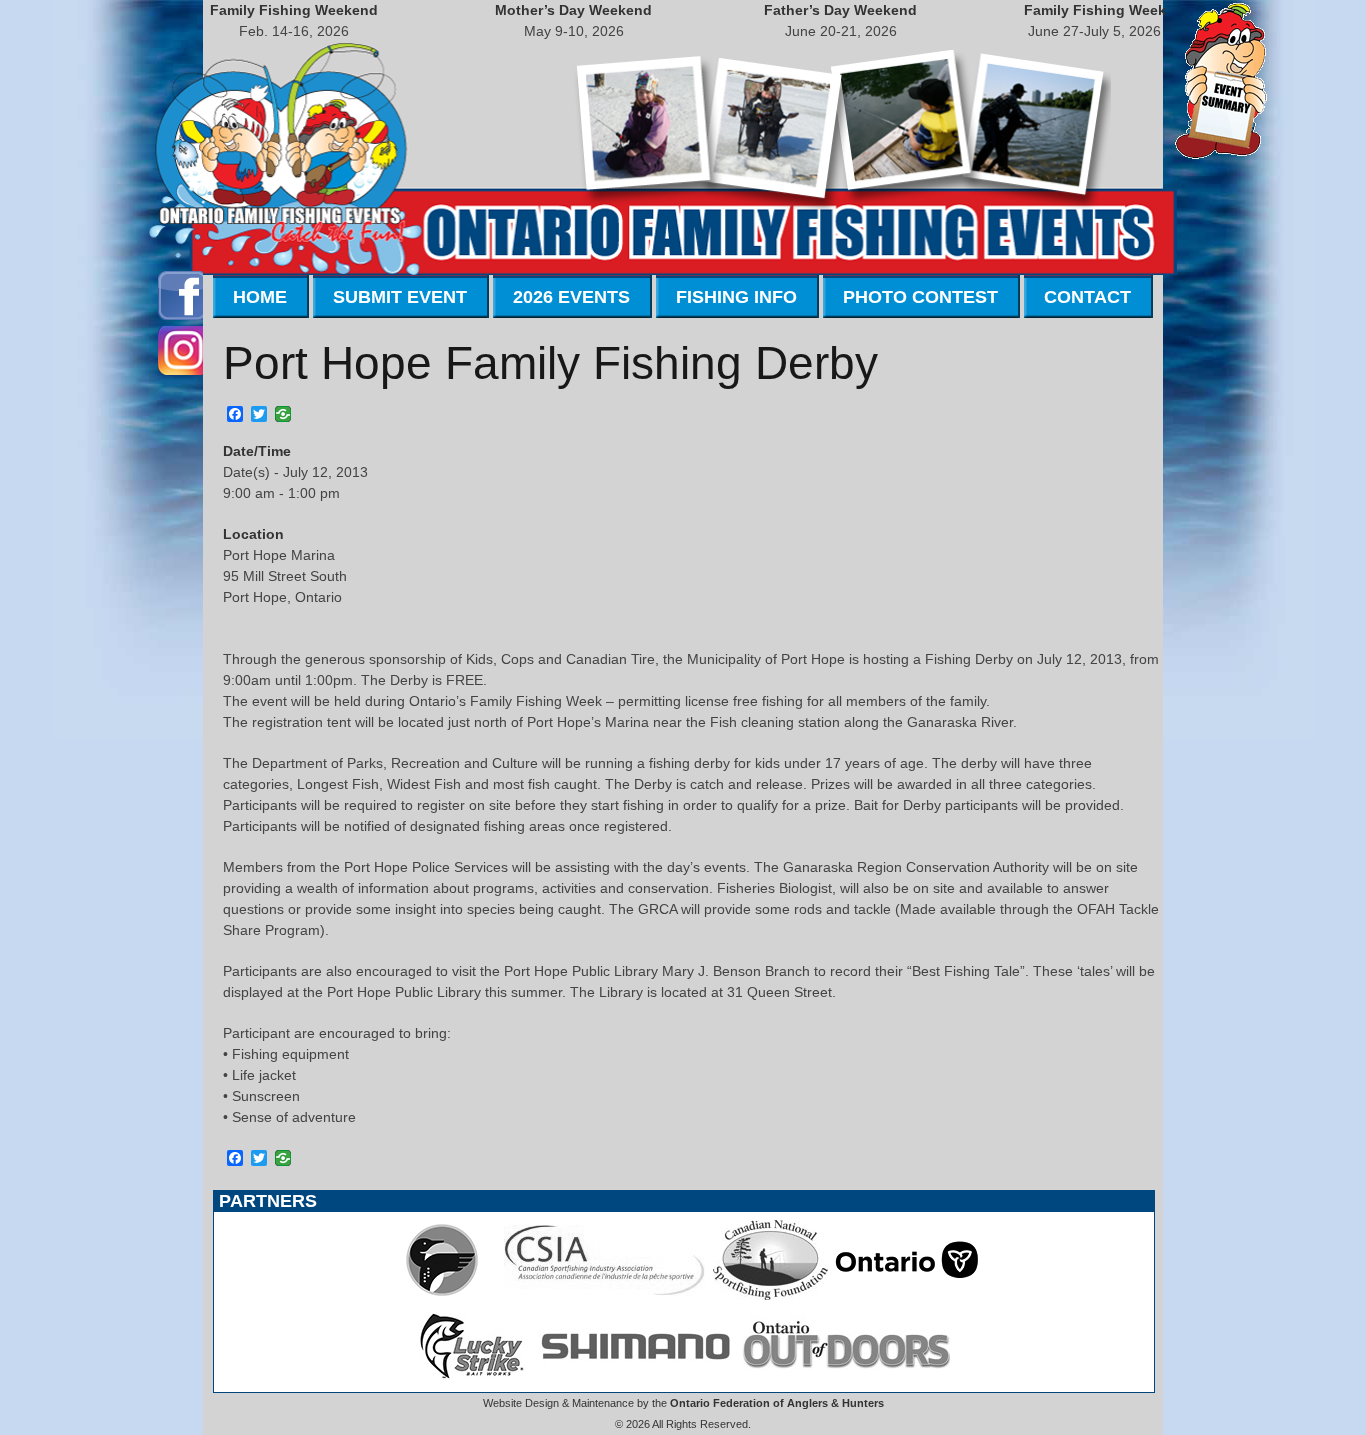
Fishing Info (736, 297)
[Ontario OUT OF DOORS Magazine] (846, 1381)
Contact (1087, 297)
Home (260, 297)
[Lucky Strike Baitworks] (472, 1381)
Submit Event (400, 297)
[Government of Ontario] (907, 1295)
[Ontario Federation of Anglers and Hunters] (442, 1295)
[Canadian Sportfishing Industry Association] (605, 1295)
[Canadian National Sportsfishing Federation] (770, 1295)
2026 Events (571, 297)
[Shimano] (634, 1381)
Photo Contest (920, 297)
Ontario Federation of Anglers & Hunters (777, 1403)
